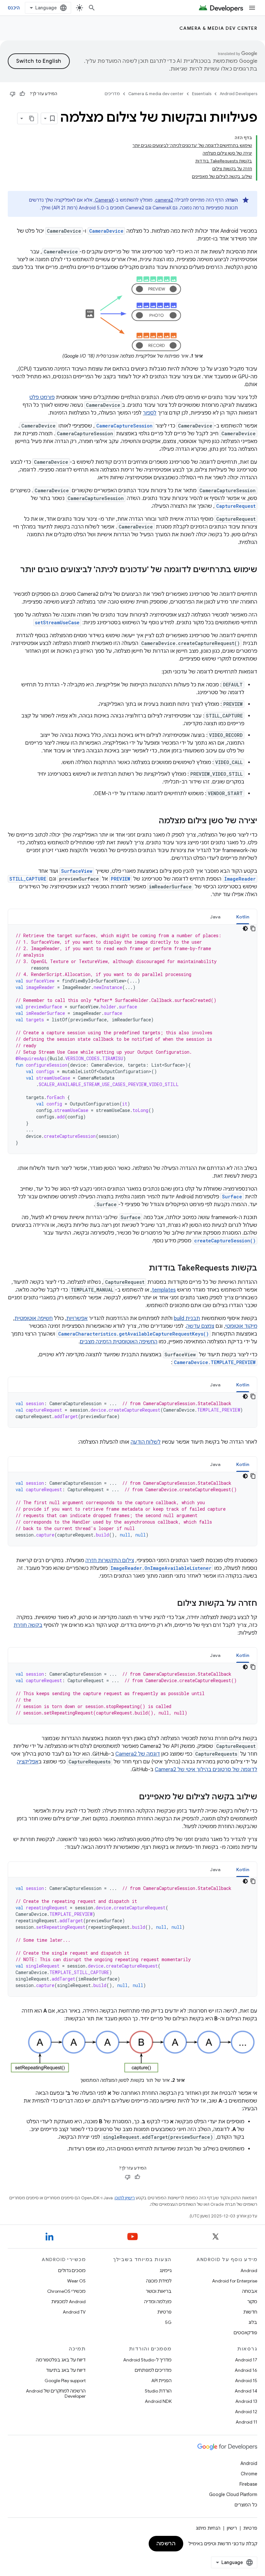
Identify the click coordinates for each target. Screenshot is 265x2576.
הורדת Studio (158, 2391)
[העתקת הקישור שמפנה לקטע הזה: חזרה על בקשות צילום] (171, 1604)
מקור (252, 2302)
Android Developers (238, 94)
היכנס (14, 8)
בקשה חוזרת (28, 1625)
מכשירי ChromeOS (66, 2291)
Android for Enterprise (235, 2281)
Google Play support (65, 2381)
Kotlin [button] (243, 917)
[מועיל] (22, 94)
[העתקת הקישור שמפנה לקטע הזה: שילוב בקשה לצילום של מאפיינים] (132, 1797)
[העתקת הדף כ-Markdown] (32, 118)
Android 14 (246, 2391)
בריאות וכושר (159, 2291)
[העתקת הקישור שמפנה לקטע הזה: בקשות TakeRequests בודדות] (142, 1269)
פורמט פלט (42, 397)
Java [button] (215, 917)
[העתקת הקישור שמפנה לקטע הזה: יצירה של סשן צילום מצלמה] (152, 821)
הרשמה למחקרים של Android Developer (56, 2393)
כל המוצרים (246, 2505)
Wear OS (76, 2281)
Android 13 (246, 2401)
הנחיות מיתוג (208, 2528)
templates (164, 1290)
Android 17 (246, 2360)
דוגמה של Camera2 (138, 1754)
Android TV (74, 2312)
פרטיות (164, 2312)
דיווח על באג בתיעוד (66, 2370)
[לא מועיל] (13, 94)
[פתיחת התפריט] (252, 8)
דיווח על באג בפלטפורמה (61, 2360)
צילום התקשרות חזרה (110, 1560)
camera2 (164, 200)
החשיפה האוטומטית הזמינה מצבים (119, 1342)
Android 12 (246, 2412)
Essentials (202, 94)
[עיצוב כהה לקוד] (245, 928)
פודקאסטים (245, 2333)
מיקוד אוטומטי (241, 1326)
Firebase (248, 2484)
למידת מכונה (159, 2281)
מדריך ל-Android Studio (147, 2360)
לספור (150, 413)
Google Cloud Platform (233, 2494)
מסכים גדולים (72, 2271)
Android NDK (158, 2401)
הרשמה (166, 2544)
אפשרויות (77, 1318)
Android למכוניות (69, 2302)
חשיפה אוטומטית (34, 1318)
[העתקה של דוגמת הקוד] (253, 928)
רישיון (232, 2528)
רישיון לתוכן (125, 2198)
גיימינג (166, 2271)
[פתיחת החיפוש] (92, 8)
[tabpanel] (132, 1039)
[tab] (243, 917)
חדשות (250, 2312)
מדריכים (112, 94)
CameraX (104, 200)
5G (168, 2322)
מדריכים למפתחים (153, 2370)
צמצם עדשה (200, 1326)
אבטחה (250, 2291)
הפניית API (161, 2381)
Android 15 (246, 2381)
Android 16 (246, 2370)
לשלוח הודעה (146, 1442)
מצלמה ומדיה (158, 2302)
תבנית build (187, 1318)
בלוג (253, 2322)
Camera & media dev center (218, 28)
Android (249, 2271)
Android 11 (246, 2422)
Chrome (249, 2474)
